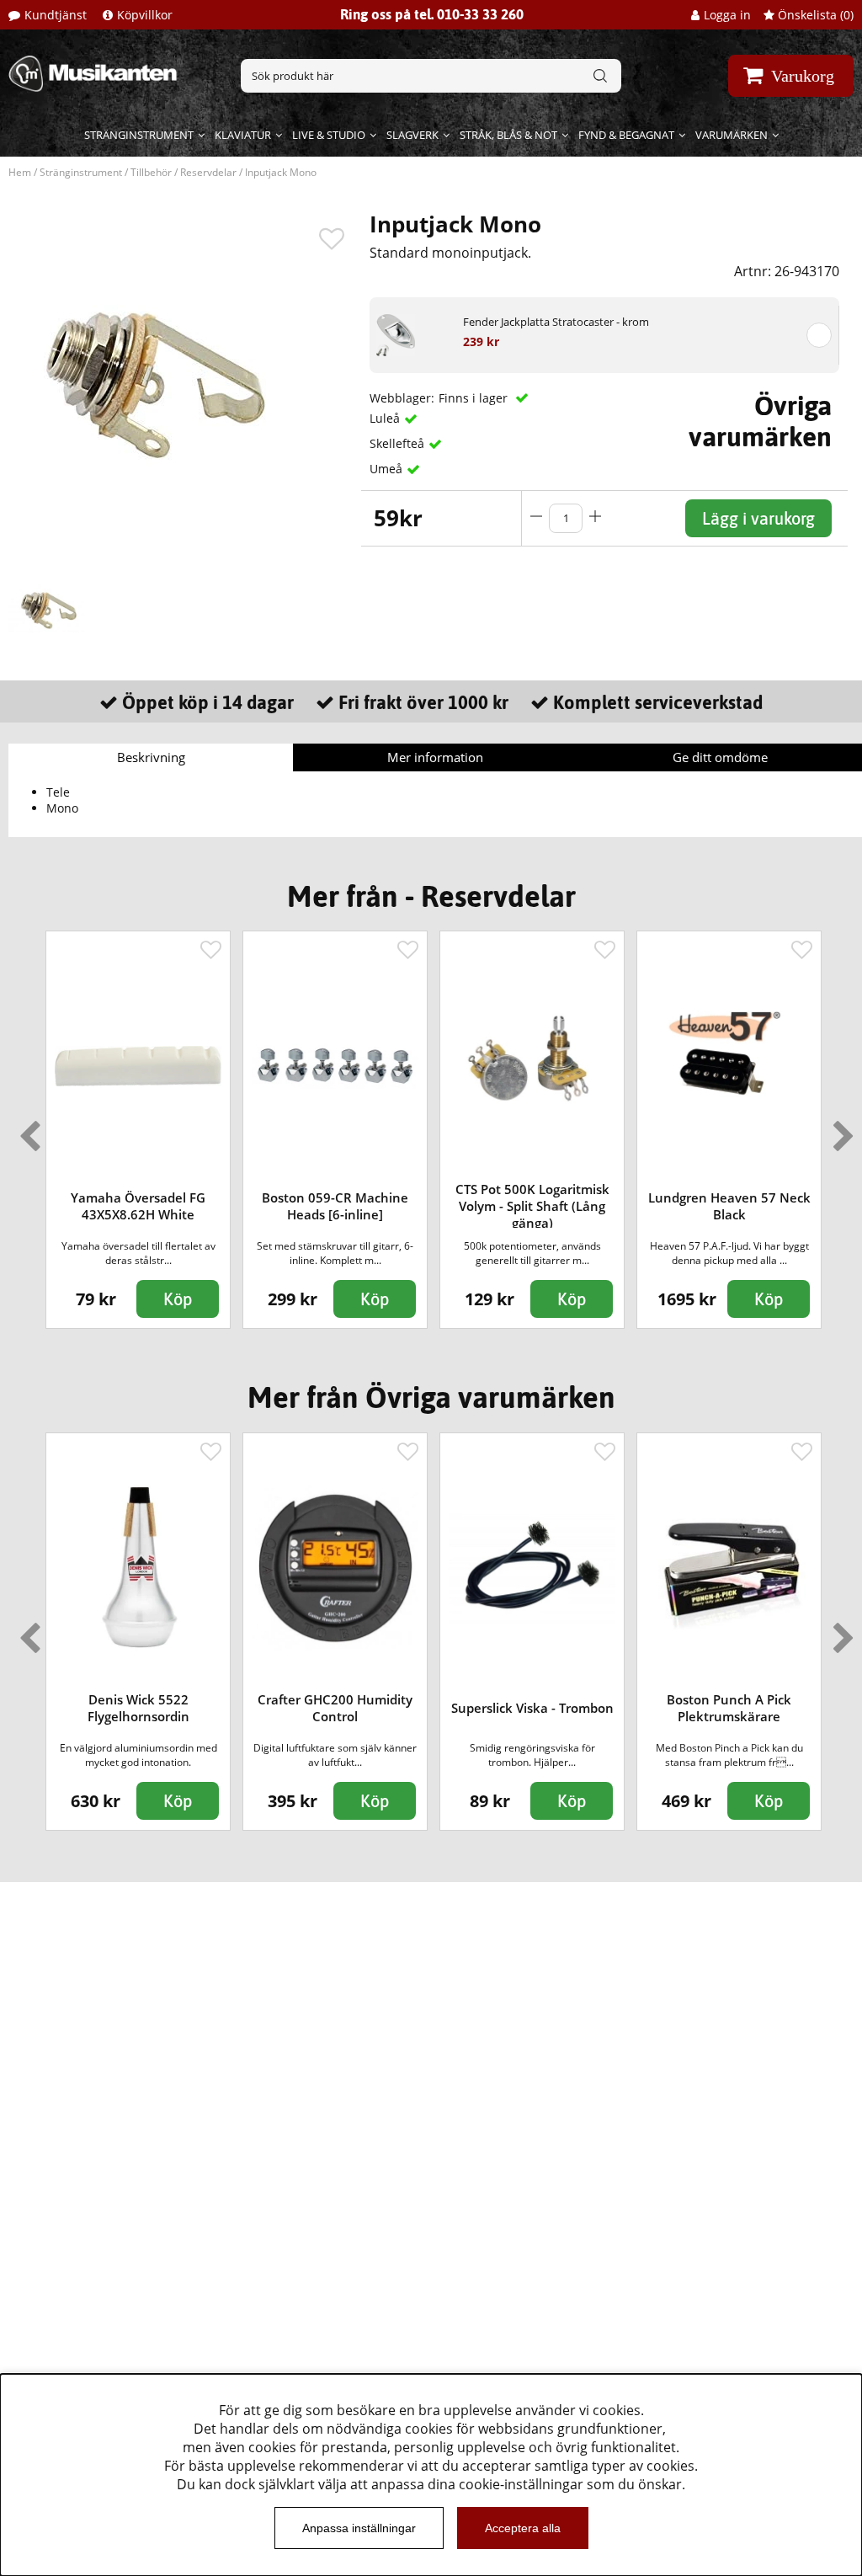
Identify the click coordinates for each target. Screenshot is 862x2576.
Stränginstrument (139, 135)
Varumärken (732, 135)
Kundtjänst (56, 15)
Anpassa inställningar (359, 2528)
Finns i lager (475, 398)
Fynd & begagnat (626, 135)
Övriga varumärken (760, 421)
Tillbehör (151, 172)
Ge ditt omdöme (720, 757)
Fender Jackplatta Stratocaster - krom (556, 322)
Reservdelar (208, 172)
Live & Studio (329, 135)
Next (840, 1129)
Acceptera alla (523, 2528)
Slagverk (412, 135)
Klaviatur (243, 135)
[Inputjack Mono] (46, 609)
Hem (20, 172)
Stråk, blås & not (508, 135)
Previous (26, 1129)
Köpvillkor (145, 15)
